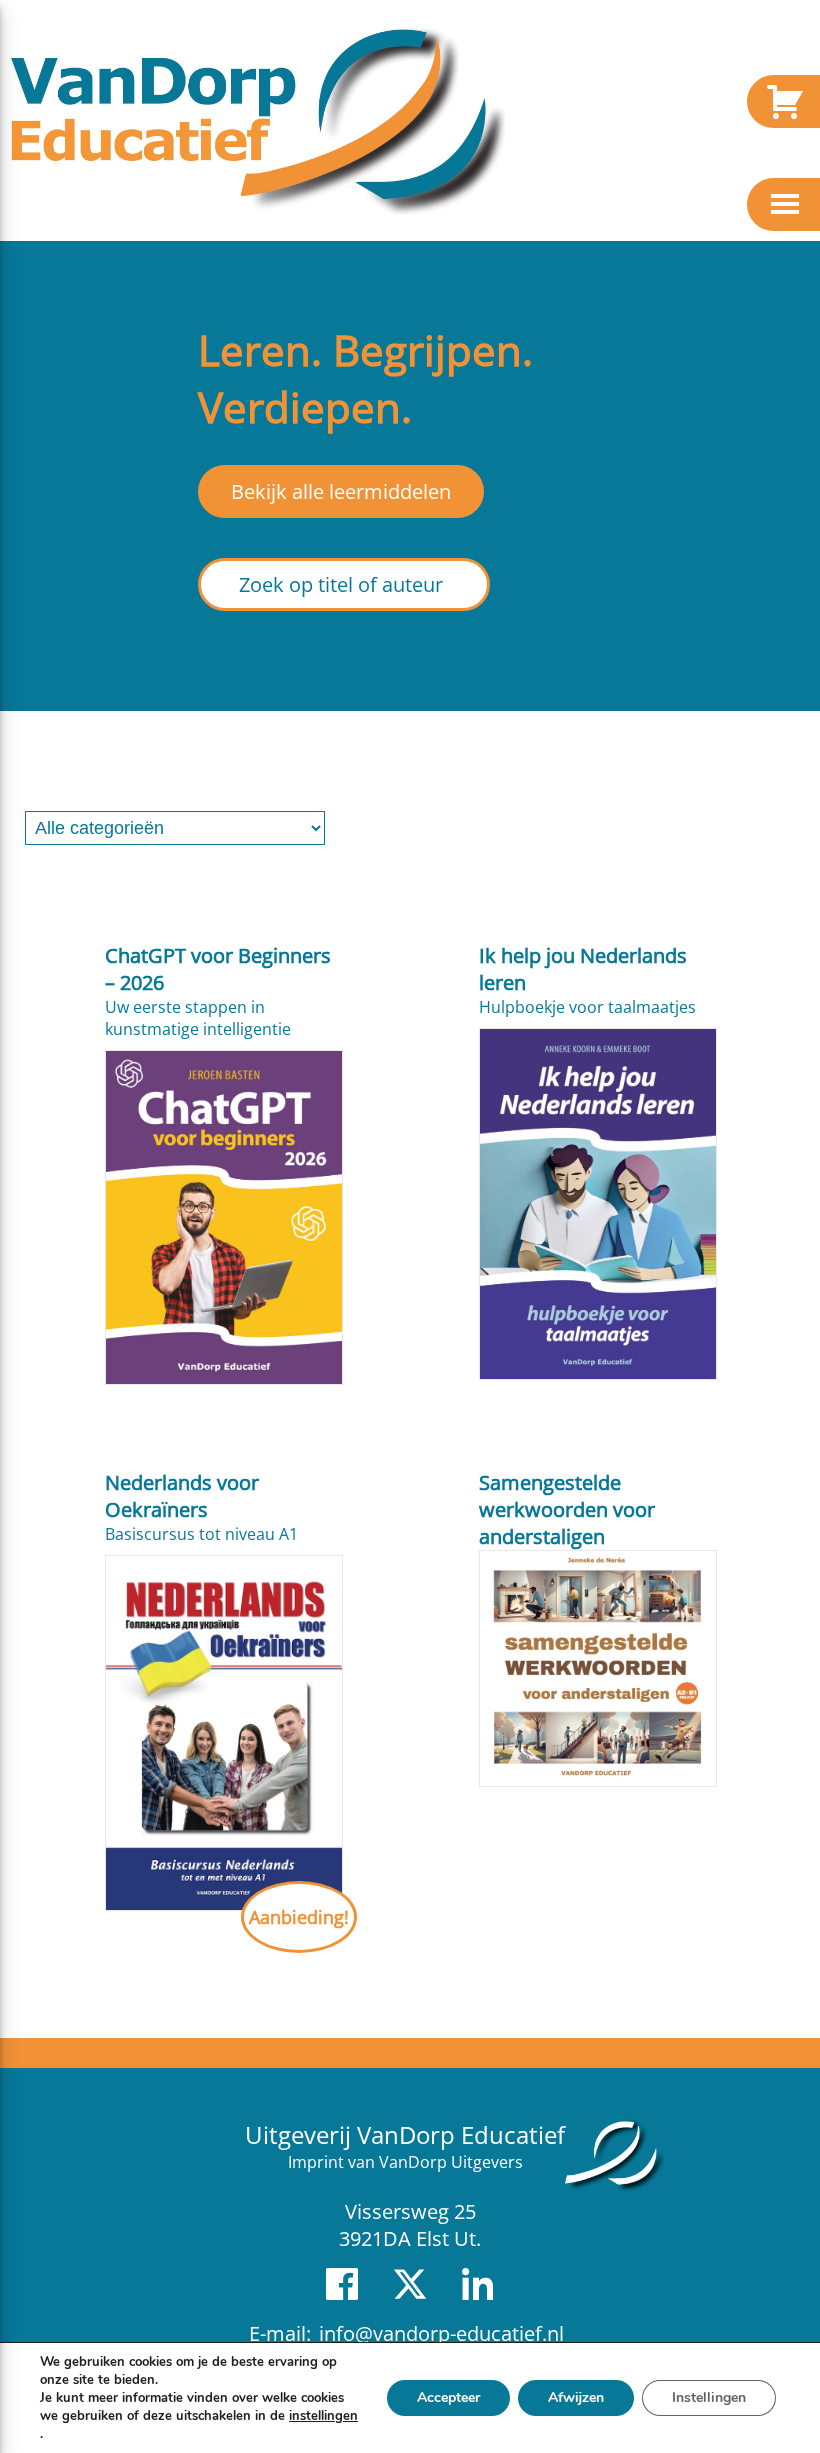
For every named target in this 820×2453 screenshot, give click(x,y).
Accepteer (448, 2397)
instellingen (323, 2416)
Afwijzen (576, 2397)
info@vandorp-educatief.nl (441, 2333)
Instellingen (709, 2397)
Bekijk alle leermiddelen (341, 491)
